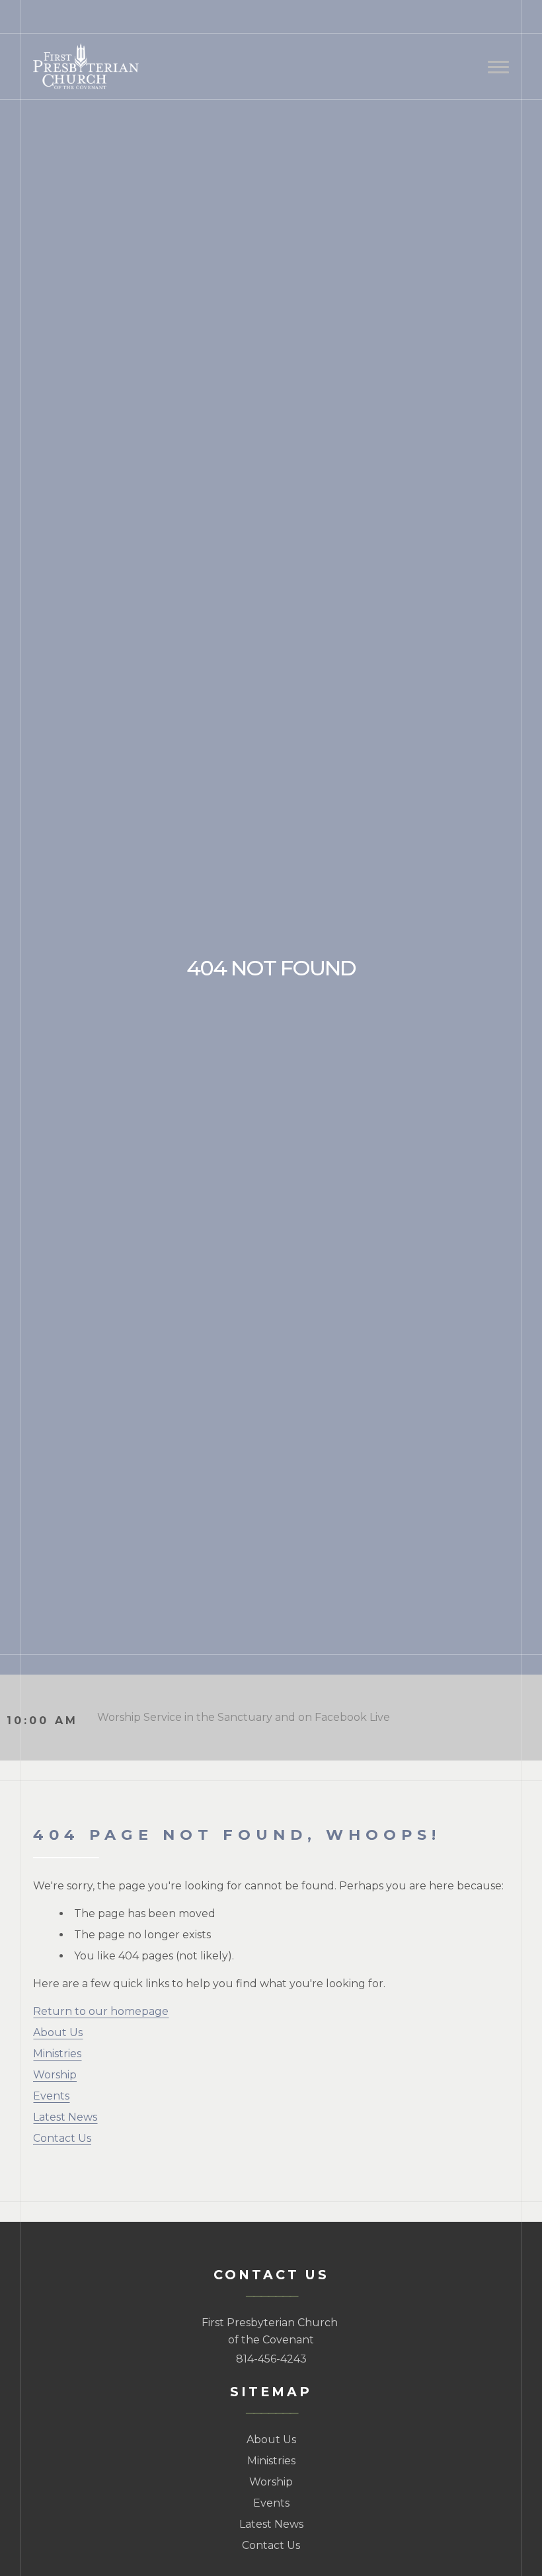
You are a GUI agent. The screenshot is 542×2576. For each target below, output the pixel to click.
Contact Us (62, 2138)
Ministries (57, 2054)
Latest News (65, 2117)
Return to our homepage (101, 2011)
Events (51, 2096)
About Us (58, 2032)
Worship (55, 2075)
